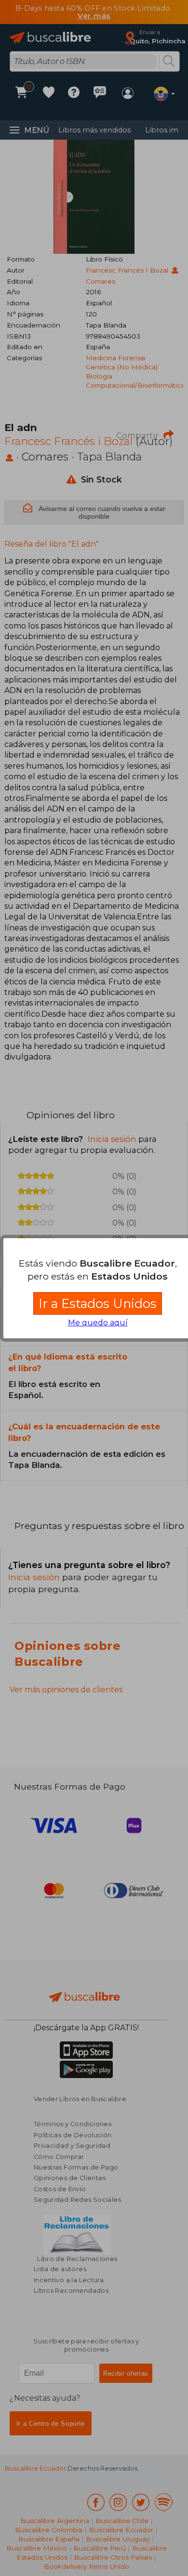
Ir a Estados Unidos (98, 1303)
